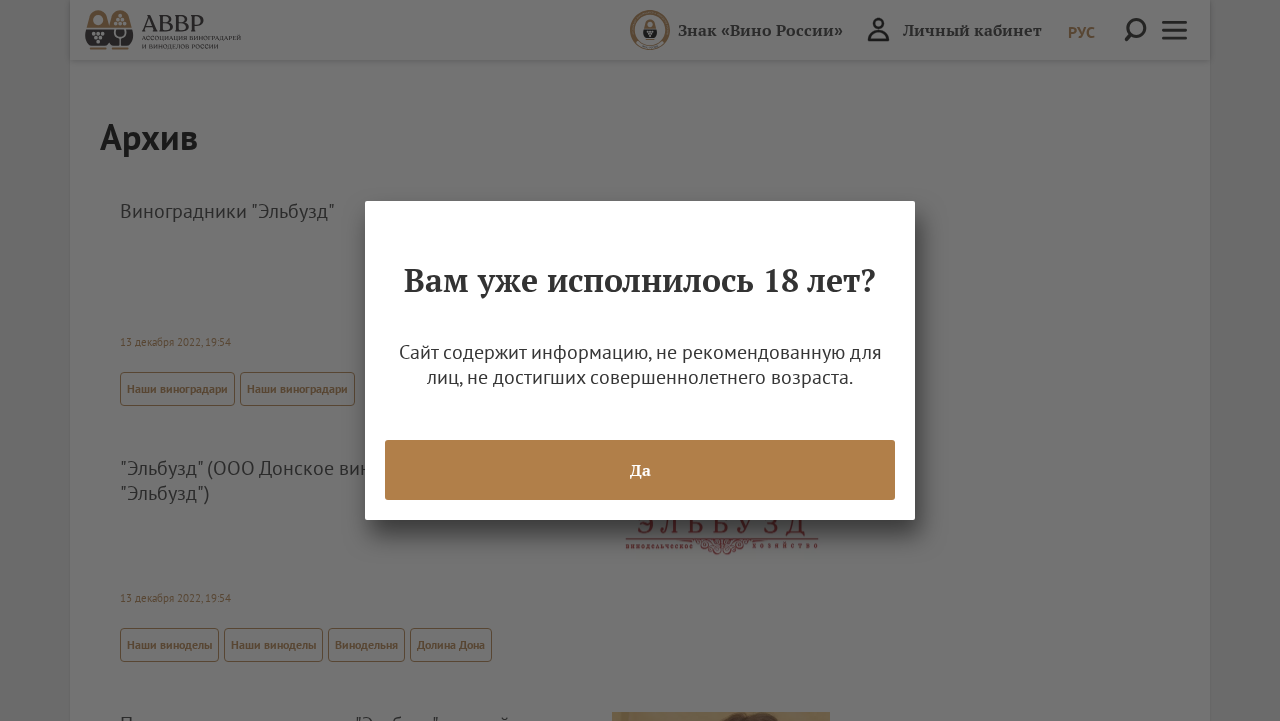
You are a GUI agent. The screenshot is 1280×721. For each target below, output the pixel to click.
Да (640, 470)
